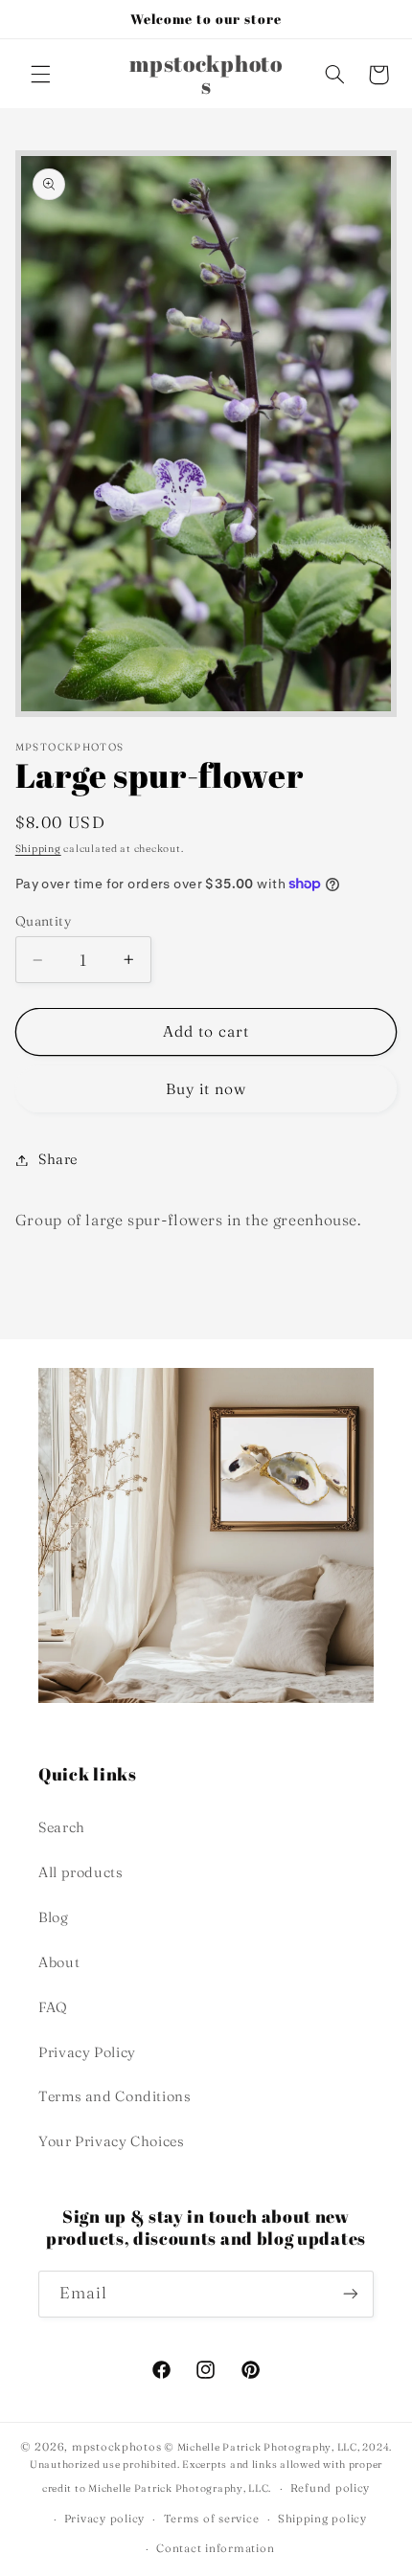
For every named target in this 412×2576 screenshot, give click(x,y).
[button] (40, 75)
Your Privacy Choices (112, 2141)
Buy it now (206, 1089)
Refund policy (331, 2488)
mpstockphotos (117, 2447)
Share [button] (58, 1159)
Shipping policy (322, 2519)
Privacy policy (104, 2519)
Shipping (38, 849)
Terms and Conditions (115, 2096)
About (59, 1962)
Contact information (215, 2548)
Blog (54, 1917)
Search (62, 1827)
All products (81, 1872)
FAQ (53, 2007)
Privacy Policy (87, 2052)
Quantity (43, 921)
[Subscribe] (351, 2294)
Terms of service (212, 2519)
